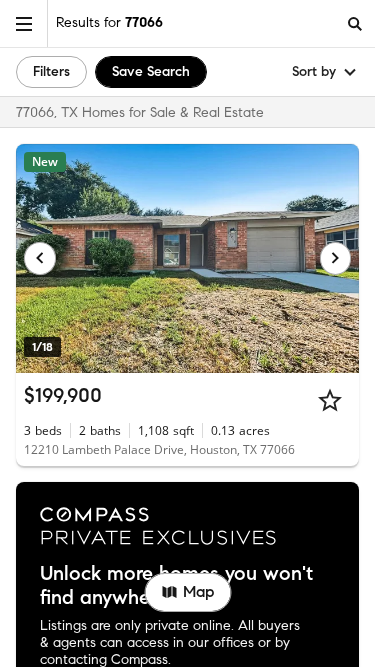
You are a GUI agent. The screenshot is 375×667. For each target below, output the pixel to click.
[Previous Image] (40, 258)
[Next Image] (336, 258)
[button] (24, 23)
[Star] (330, 400)
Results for (109, 22)
